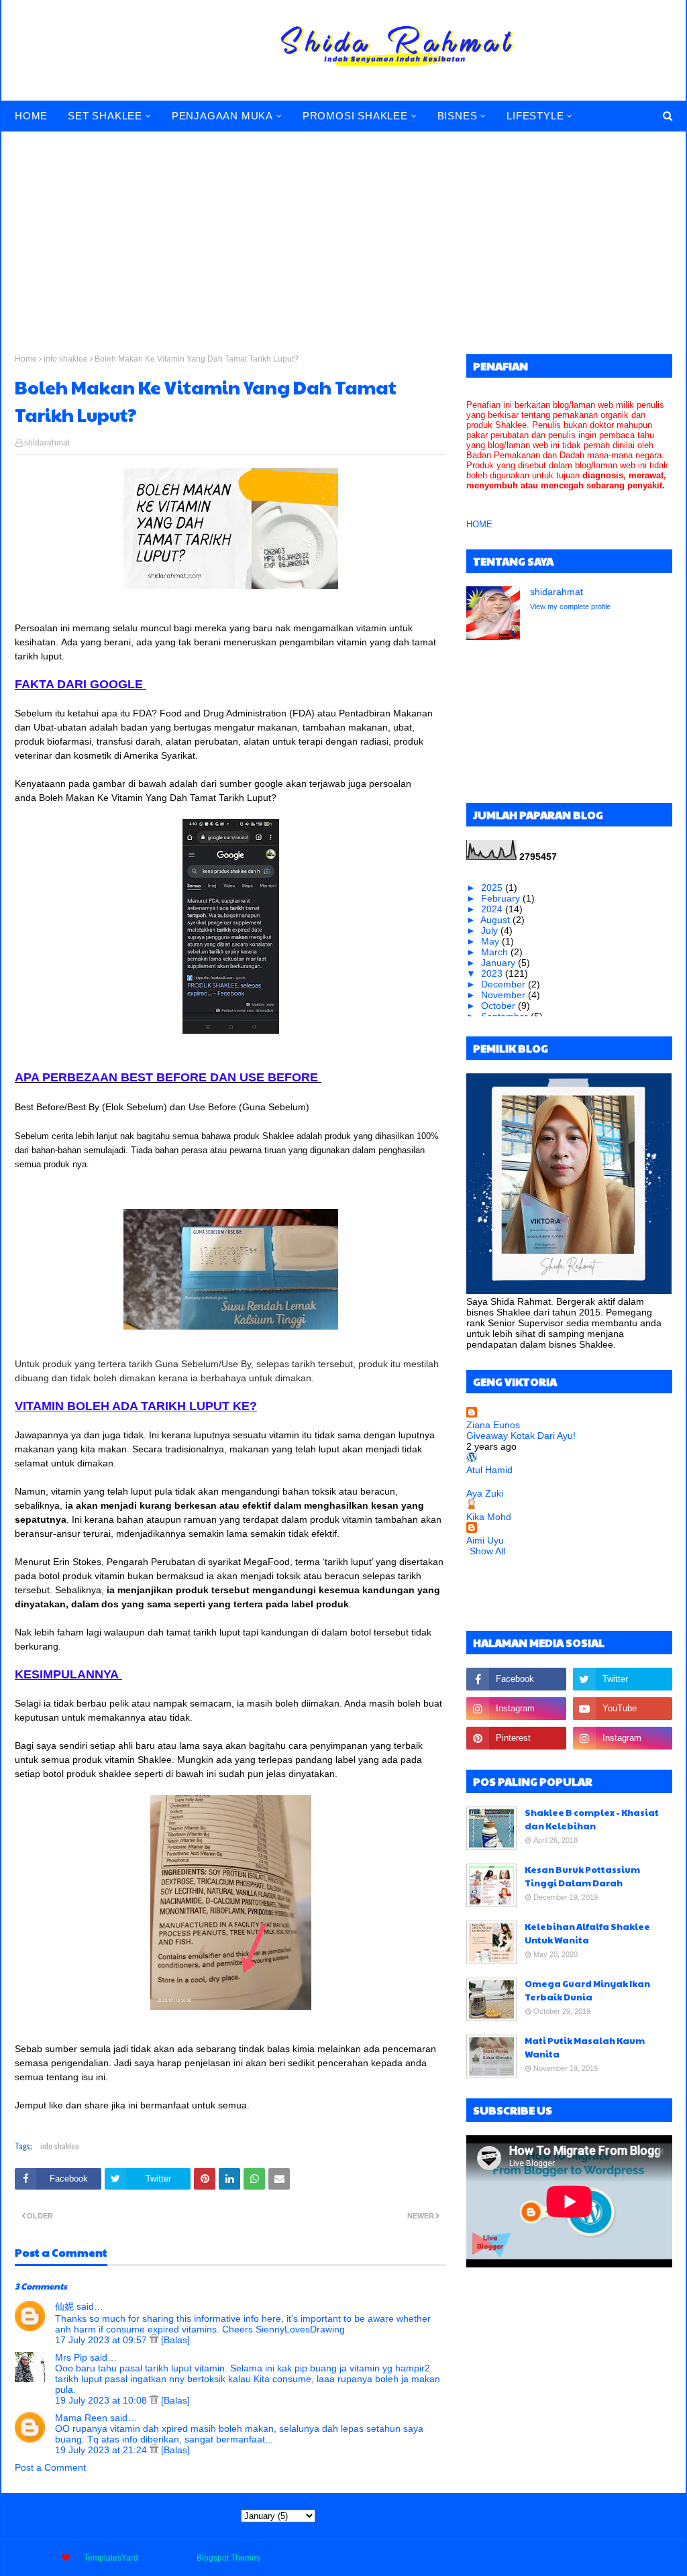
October (499, 1006)
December (505, 984)
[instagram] (516, 1709)
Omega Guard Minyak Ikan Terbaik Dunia (587, 1990)
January (499, 963)
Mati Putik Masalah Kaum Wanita (585, 2047)
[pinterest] (516, 1738)
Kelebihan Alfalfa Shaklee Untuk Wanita (587, 1933)
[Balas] (175, 2340)
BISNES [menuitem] (458, 116)
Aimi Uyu (485, 1540)
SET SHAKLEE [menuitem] (105, 116)
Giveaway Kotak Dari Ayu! (521, 1436)
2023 (493, 973)
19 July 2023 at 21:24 (102, 2450)
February (502, 898)
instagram (654, 2558)
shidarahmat (47, 443)
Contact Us (602, 2558)
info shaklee (66, 359)
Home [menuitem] (31, 116)
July (491, 930)
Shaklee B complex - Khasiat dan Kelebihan (592, 1819)
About (558, 2558)
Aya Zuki (485, 1493)
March (496, 952)
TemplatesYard (111, 2558)
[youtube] (623, 1709)
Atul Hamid (489, 1470)
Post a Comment (50, 2467)
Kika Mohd (489, 1517)
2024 (493, 909)
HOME (479, 524)
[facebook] (516, 1679)
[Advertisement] (343, 233)
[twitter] (623, 1679)
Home (26, 359)
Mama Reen (81, 2418)
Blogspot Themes (228, 2558)
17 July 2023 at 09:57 (102, 2340)
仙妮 (64, 2306)
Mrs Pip (71, 2357)
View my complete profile (570, 606)
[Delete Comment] (155, 2340)
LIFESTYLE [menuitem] (535, 116)
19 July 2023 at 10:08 (102, 2400)
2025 (493, 888)
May (491, 941)
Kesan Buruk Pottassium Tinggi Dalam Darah (582, 1876)
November (505, 995)
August (496, 920)
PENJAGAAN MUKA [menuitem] (222, 116)
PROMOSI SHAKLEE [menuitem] (355, 116)
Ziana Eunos (493, 1425)
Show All (487, 1551)
